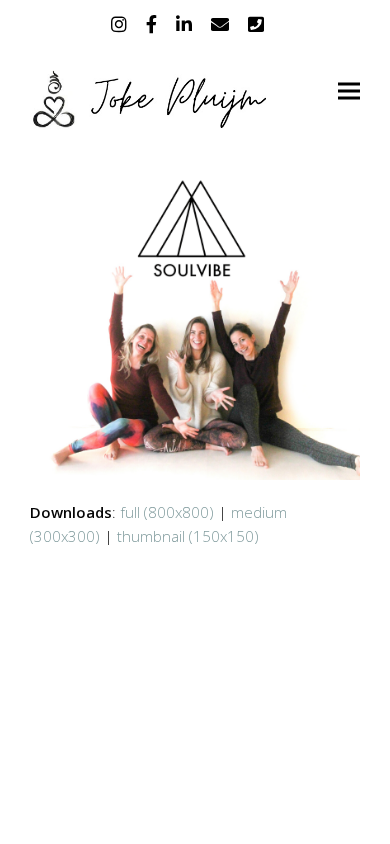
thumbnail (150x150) (188, 536)
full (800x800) (167, 512)
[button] (349, 91)
